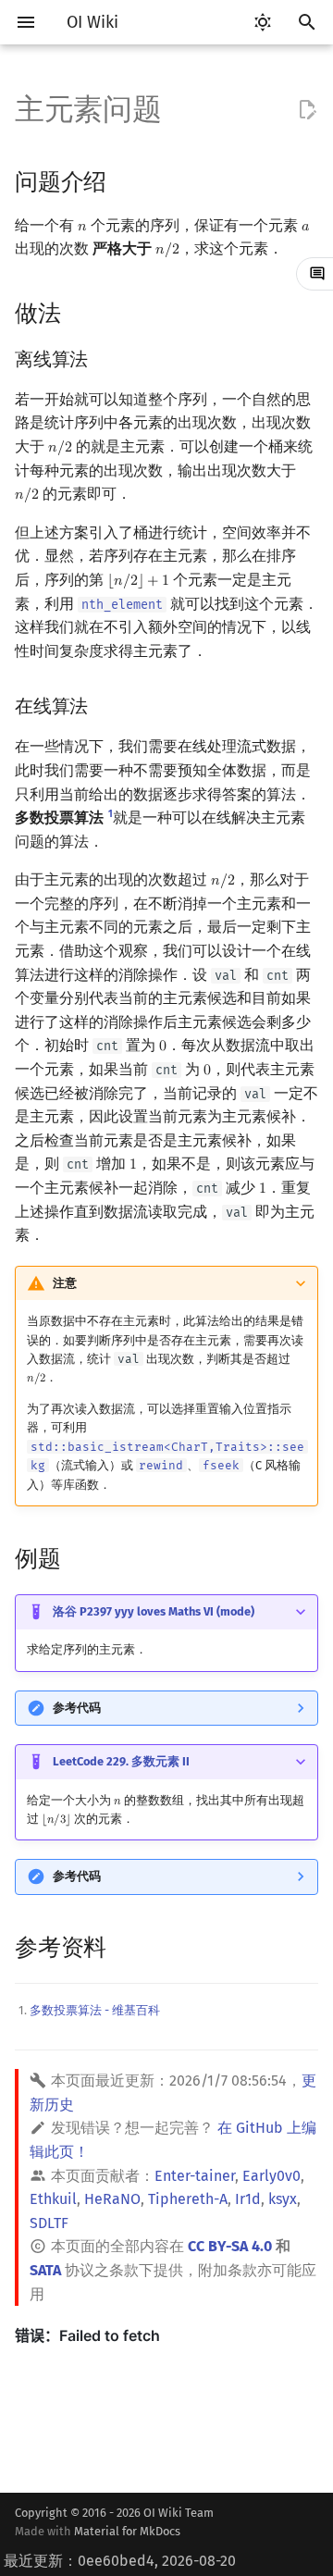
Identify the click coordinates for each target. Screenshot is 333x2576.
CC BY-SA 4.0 (230, 2246)
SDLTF (49, 2223)
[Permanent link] (124, 180)
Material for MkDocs (127, 2531)
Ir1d (248, 2199)
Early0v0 (271, 2176)
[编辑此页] (307, 110)
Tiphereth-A (188, 2199)
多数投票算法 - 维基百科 (95, 2010)
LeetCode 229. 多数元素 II (121, 1761)
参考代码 (77, 1708)
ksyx (283, 2199)
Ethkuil (53, 2199)
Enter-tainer (195, 2176)
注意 (65, 1283)
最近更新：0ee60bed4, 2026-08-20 (120, 2561)
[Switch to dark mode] (263, 22)
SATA (45, 2270)
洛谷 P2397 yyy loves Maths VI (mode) (154, 1611)
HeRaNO (112, 2199)
